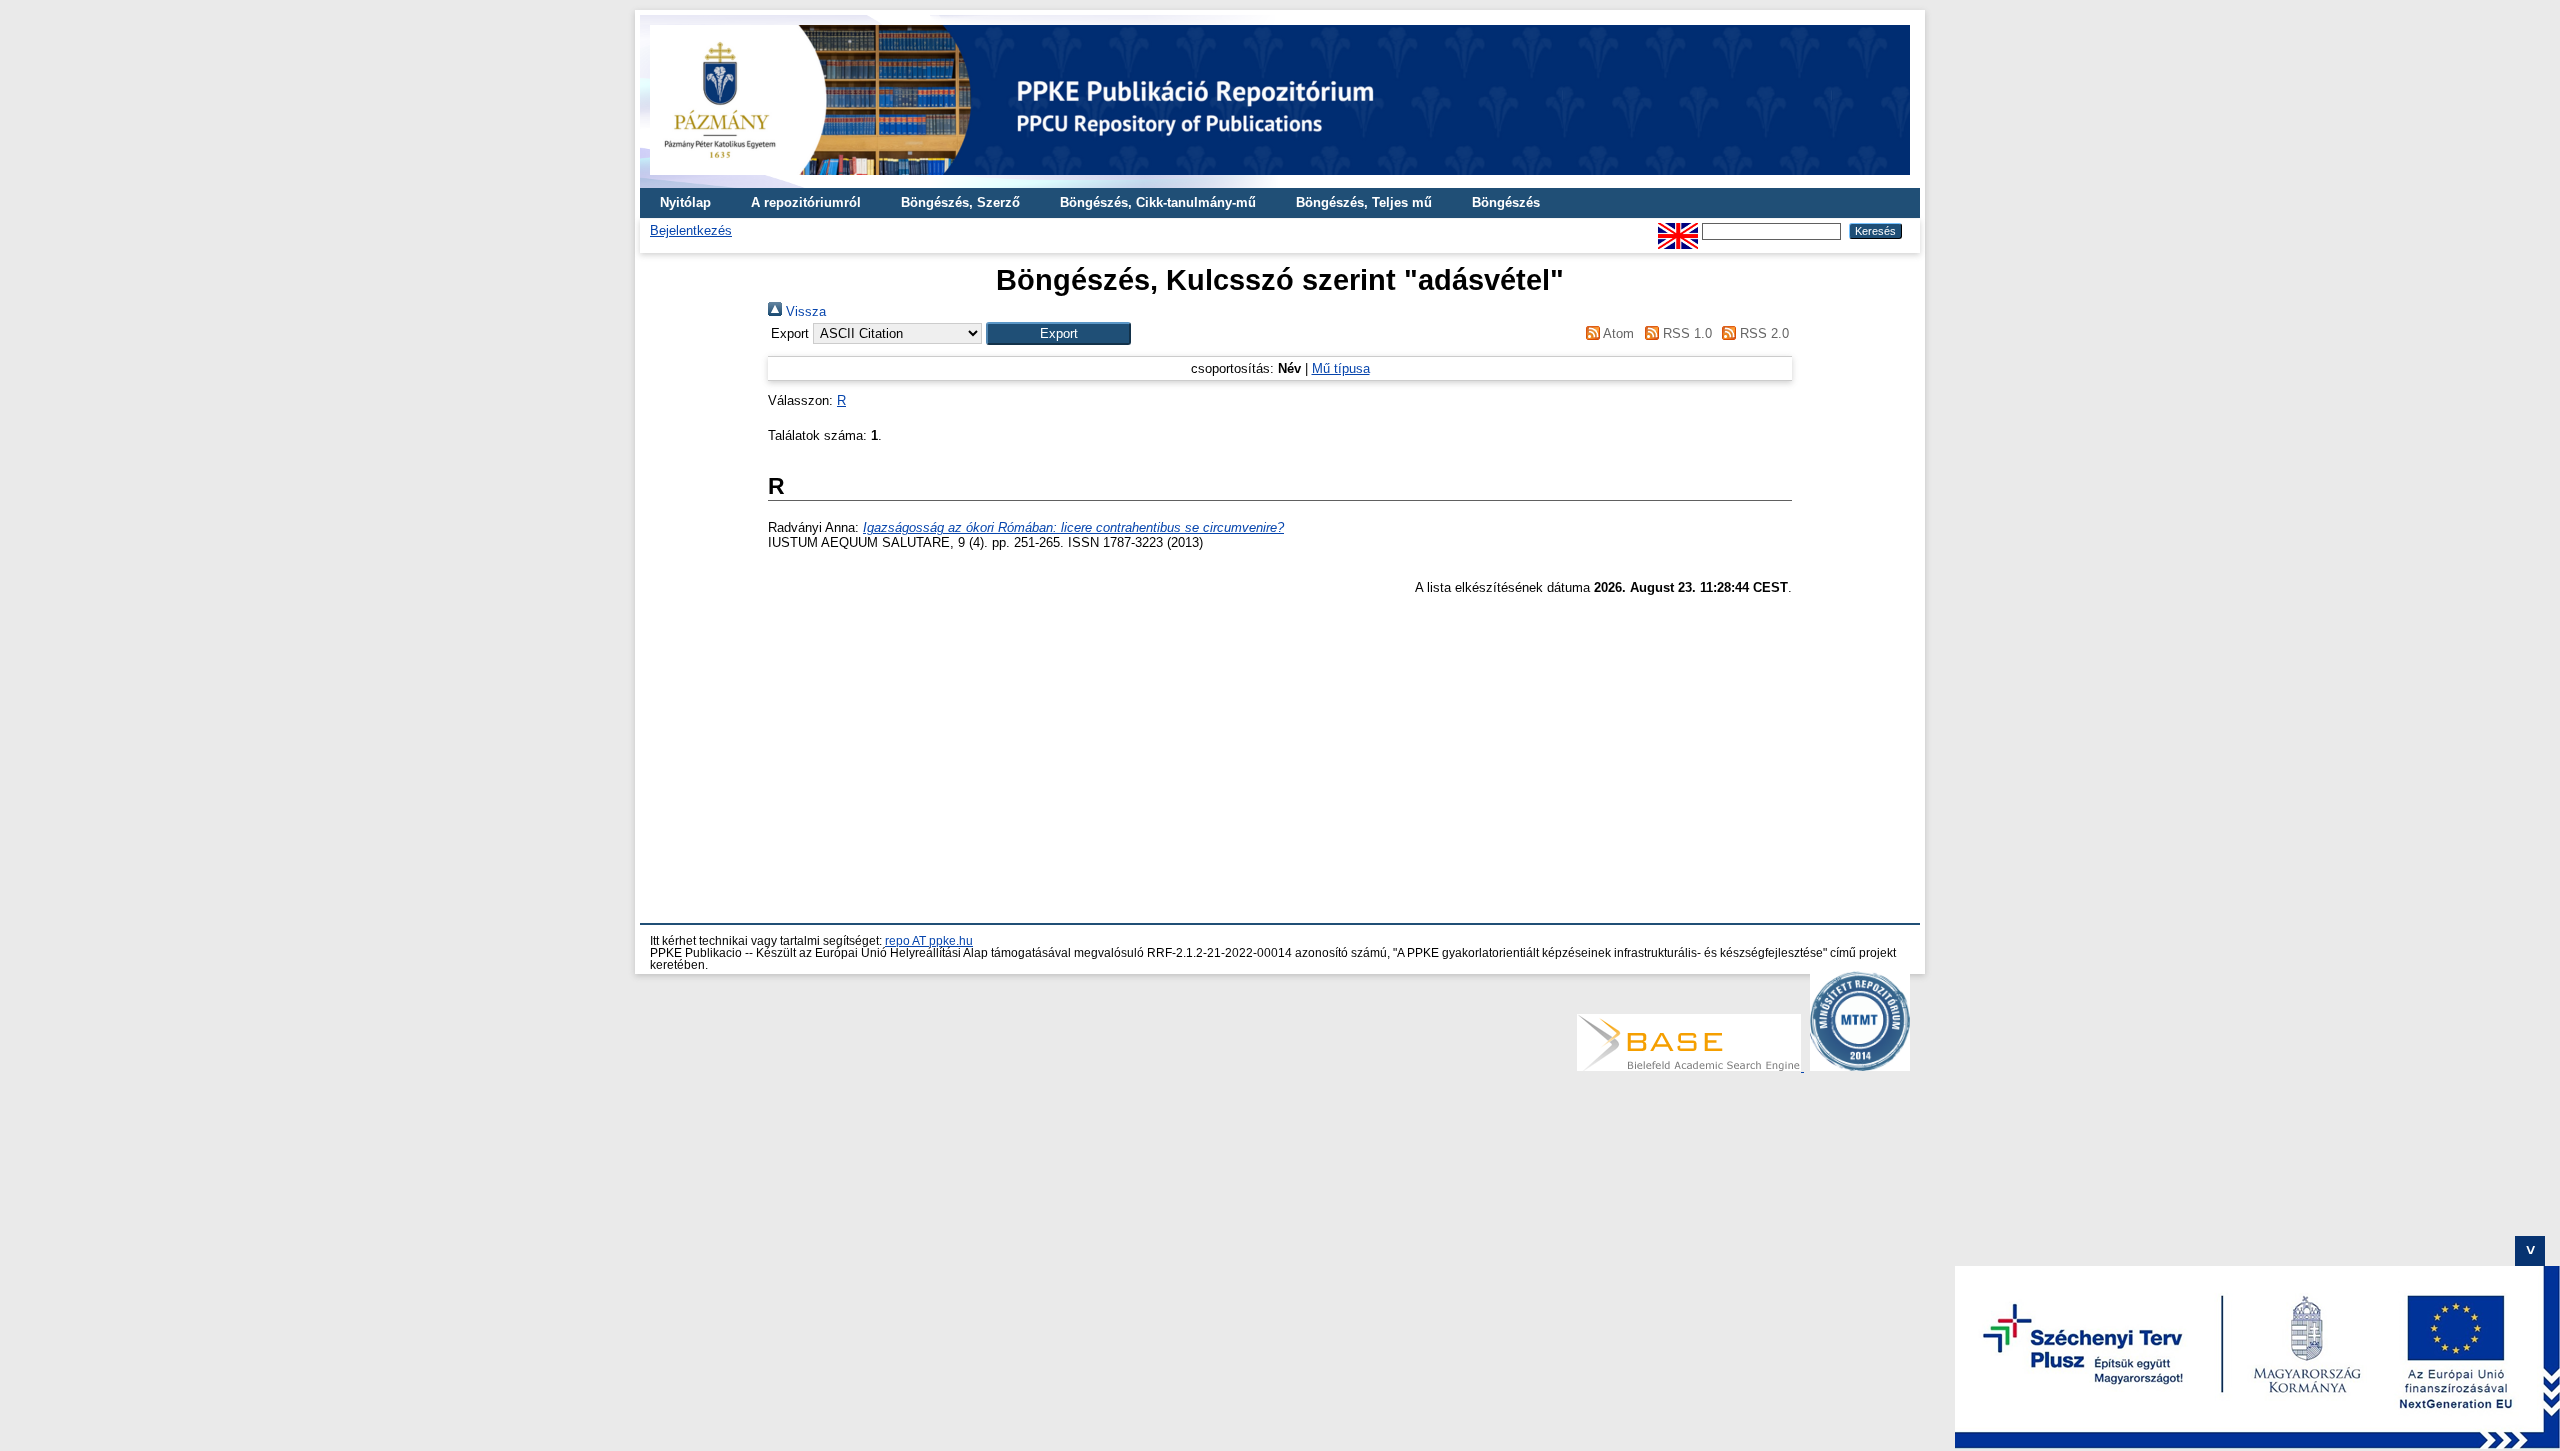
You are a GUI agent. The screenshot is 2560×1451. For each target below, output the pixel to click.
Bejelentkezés (691, 230)
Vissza (804, 311)
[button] (1058, 333)
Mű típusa (1341, 368)
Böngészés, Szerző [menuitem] (960, 202)
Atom (1617, 333)
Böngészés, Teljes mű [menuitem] (1364, 202)
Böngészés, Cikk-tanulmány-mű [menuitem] (1158, 202)
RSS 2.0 (1762, 333)
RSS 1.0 (1685, 333)
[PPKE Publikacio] (1280, 180)
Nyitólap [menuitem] (685, 202)
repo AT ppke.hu (929, 941)
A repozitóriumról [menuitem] (806, 202)
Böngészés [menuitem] (1506, 202)
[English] (1678, 230)
